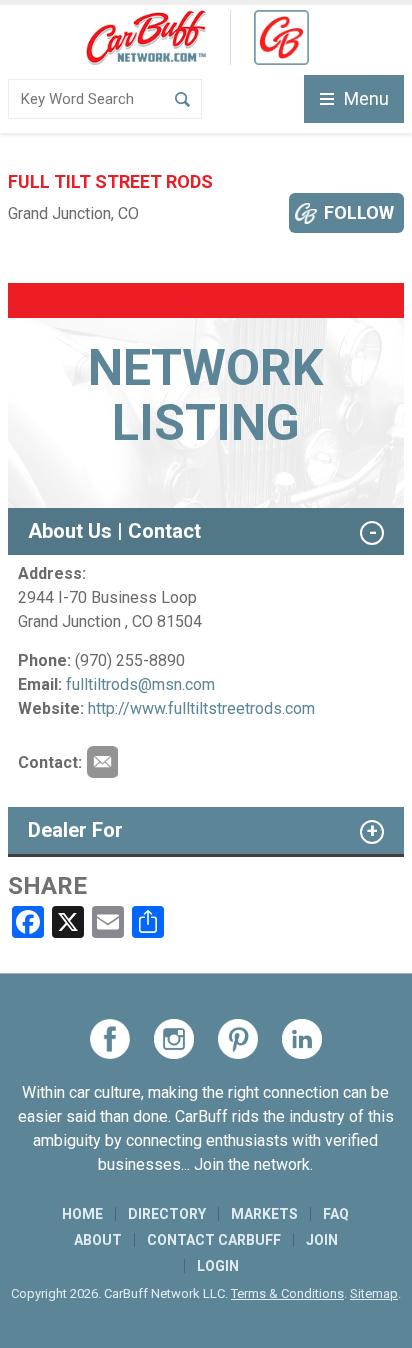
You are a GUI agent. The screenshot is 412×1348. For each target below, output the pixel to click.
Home (82, 1214)
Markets (264, 1214)
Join (322, 1240)
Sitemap (374, 1293)
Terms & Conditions (287, 1293)
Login (218, 1266)
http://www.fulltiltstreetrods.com (201, 708)
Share (47, 886)
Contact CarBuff (214, 1240)
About (98, 1240)
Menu (366, 98)
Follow (359, 212)
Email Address (102, 762)
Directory (167, 1214)
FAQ (336, 1214)
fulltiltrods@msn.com (140, 684)
